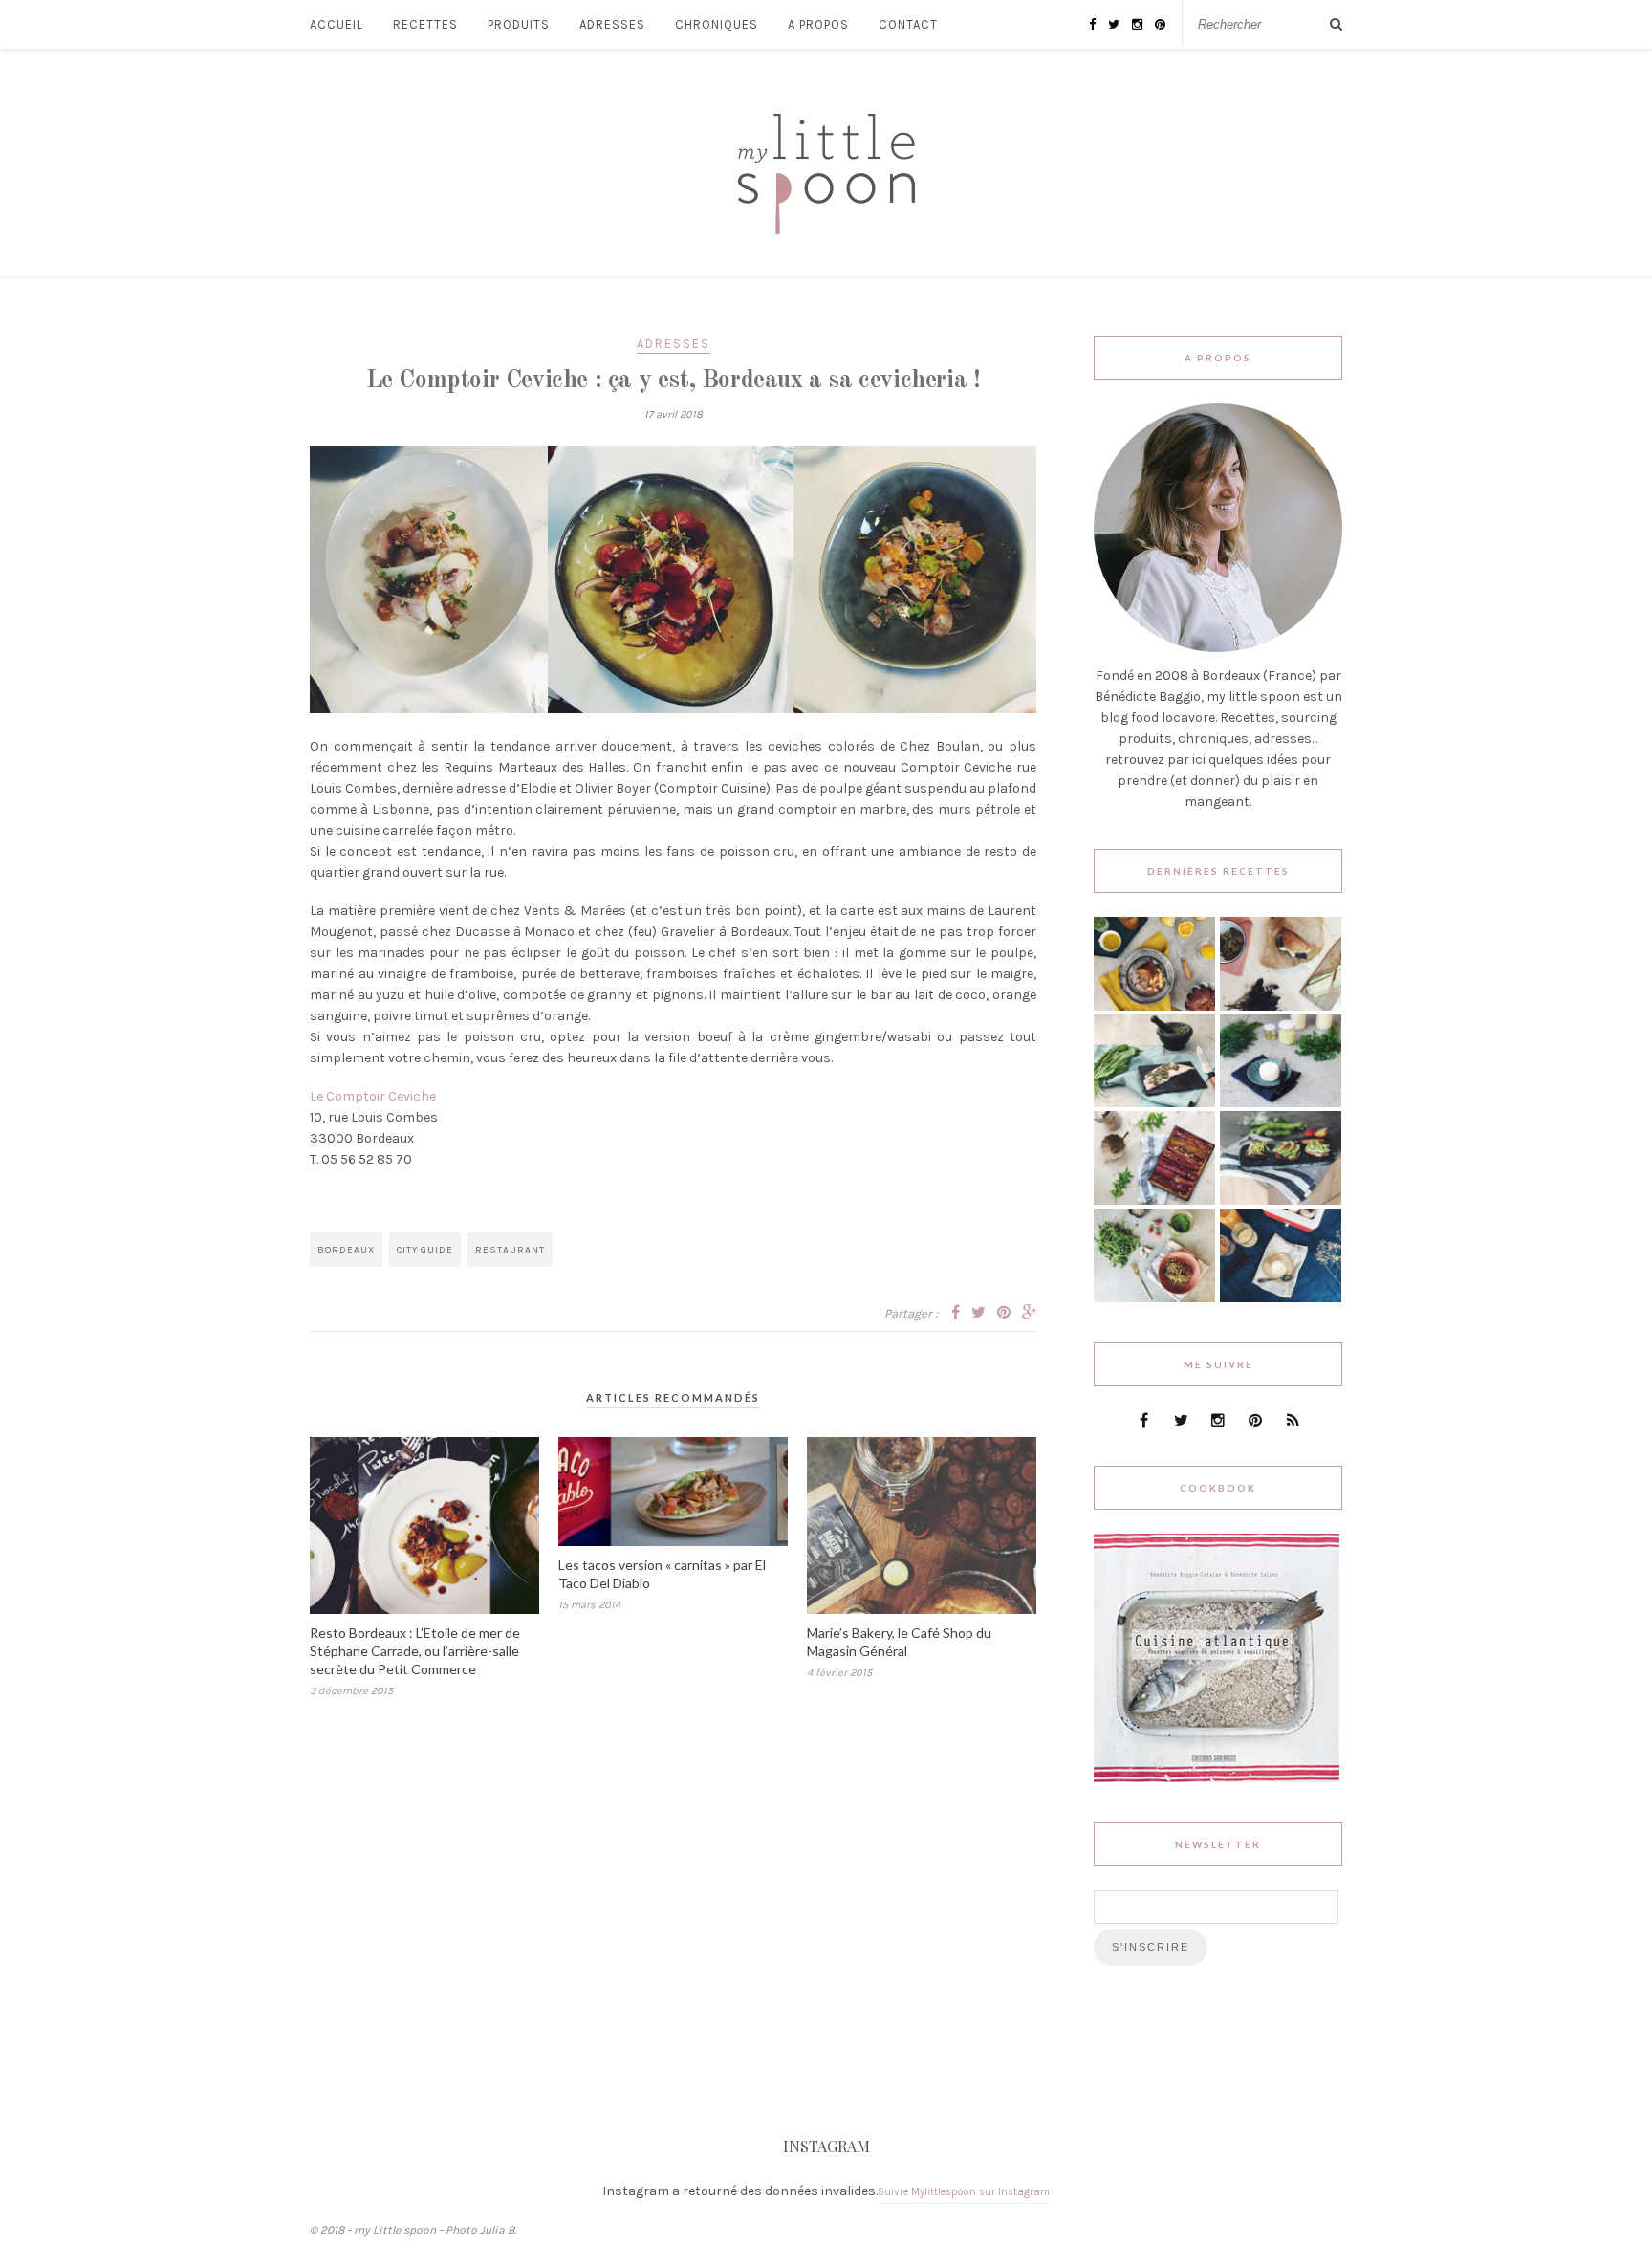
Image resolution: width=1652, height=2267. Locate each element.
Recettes (425, 24)
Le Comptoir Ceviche (373, 1096)
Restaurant (510, 1250)
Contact (908, 24)
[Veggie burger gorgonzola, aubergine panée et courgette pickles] (1281, 1006)
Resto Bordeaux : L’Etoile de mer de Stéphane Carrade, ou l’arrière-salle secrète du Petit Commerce (415, 1651)
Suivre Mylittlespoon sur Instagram (964, 2192)
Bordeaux (346, 1250)
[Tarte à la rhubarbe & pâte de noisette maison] (1154, 1200)
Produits (519, 24)
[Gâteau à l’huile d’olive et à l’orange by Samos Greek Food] (1154, 1006)
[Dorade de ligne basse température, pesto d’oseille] (1154, 1103)
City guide (425, 1250)
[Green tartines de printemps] (1281, 1200)
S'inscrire (1151, 1947)
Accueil (337, 24)
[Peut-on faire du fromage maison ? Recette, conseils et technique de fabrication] (1281, 1103)
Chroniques (717, 24)
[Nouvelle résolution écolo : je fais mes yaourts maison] (1281, 1298)
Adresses (612, 24)
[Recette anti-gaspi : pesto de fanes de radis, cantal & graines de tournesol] (1154, 1298)
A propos (818, 24)
